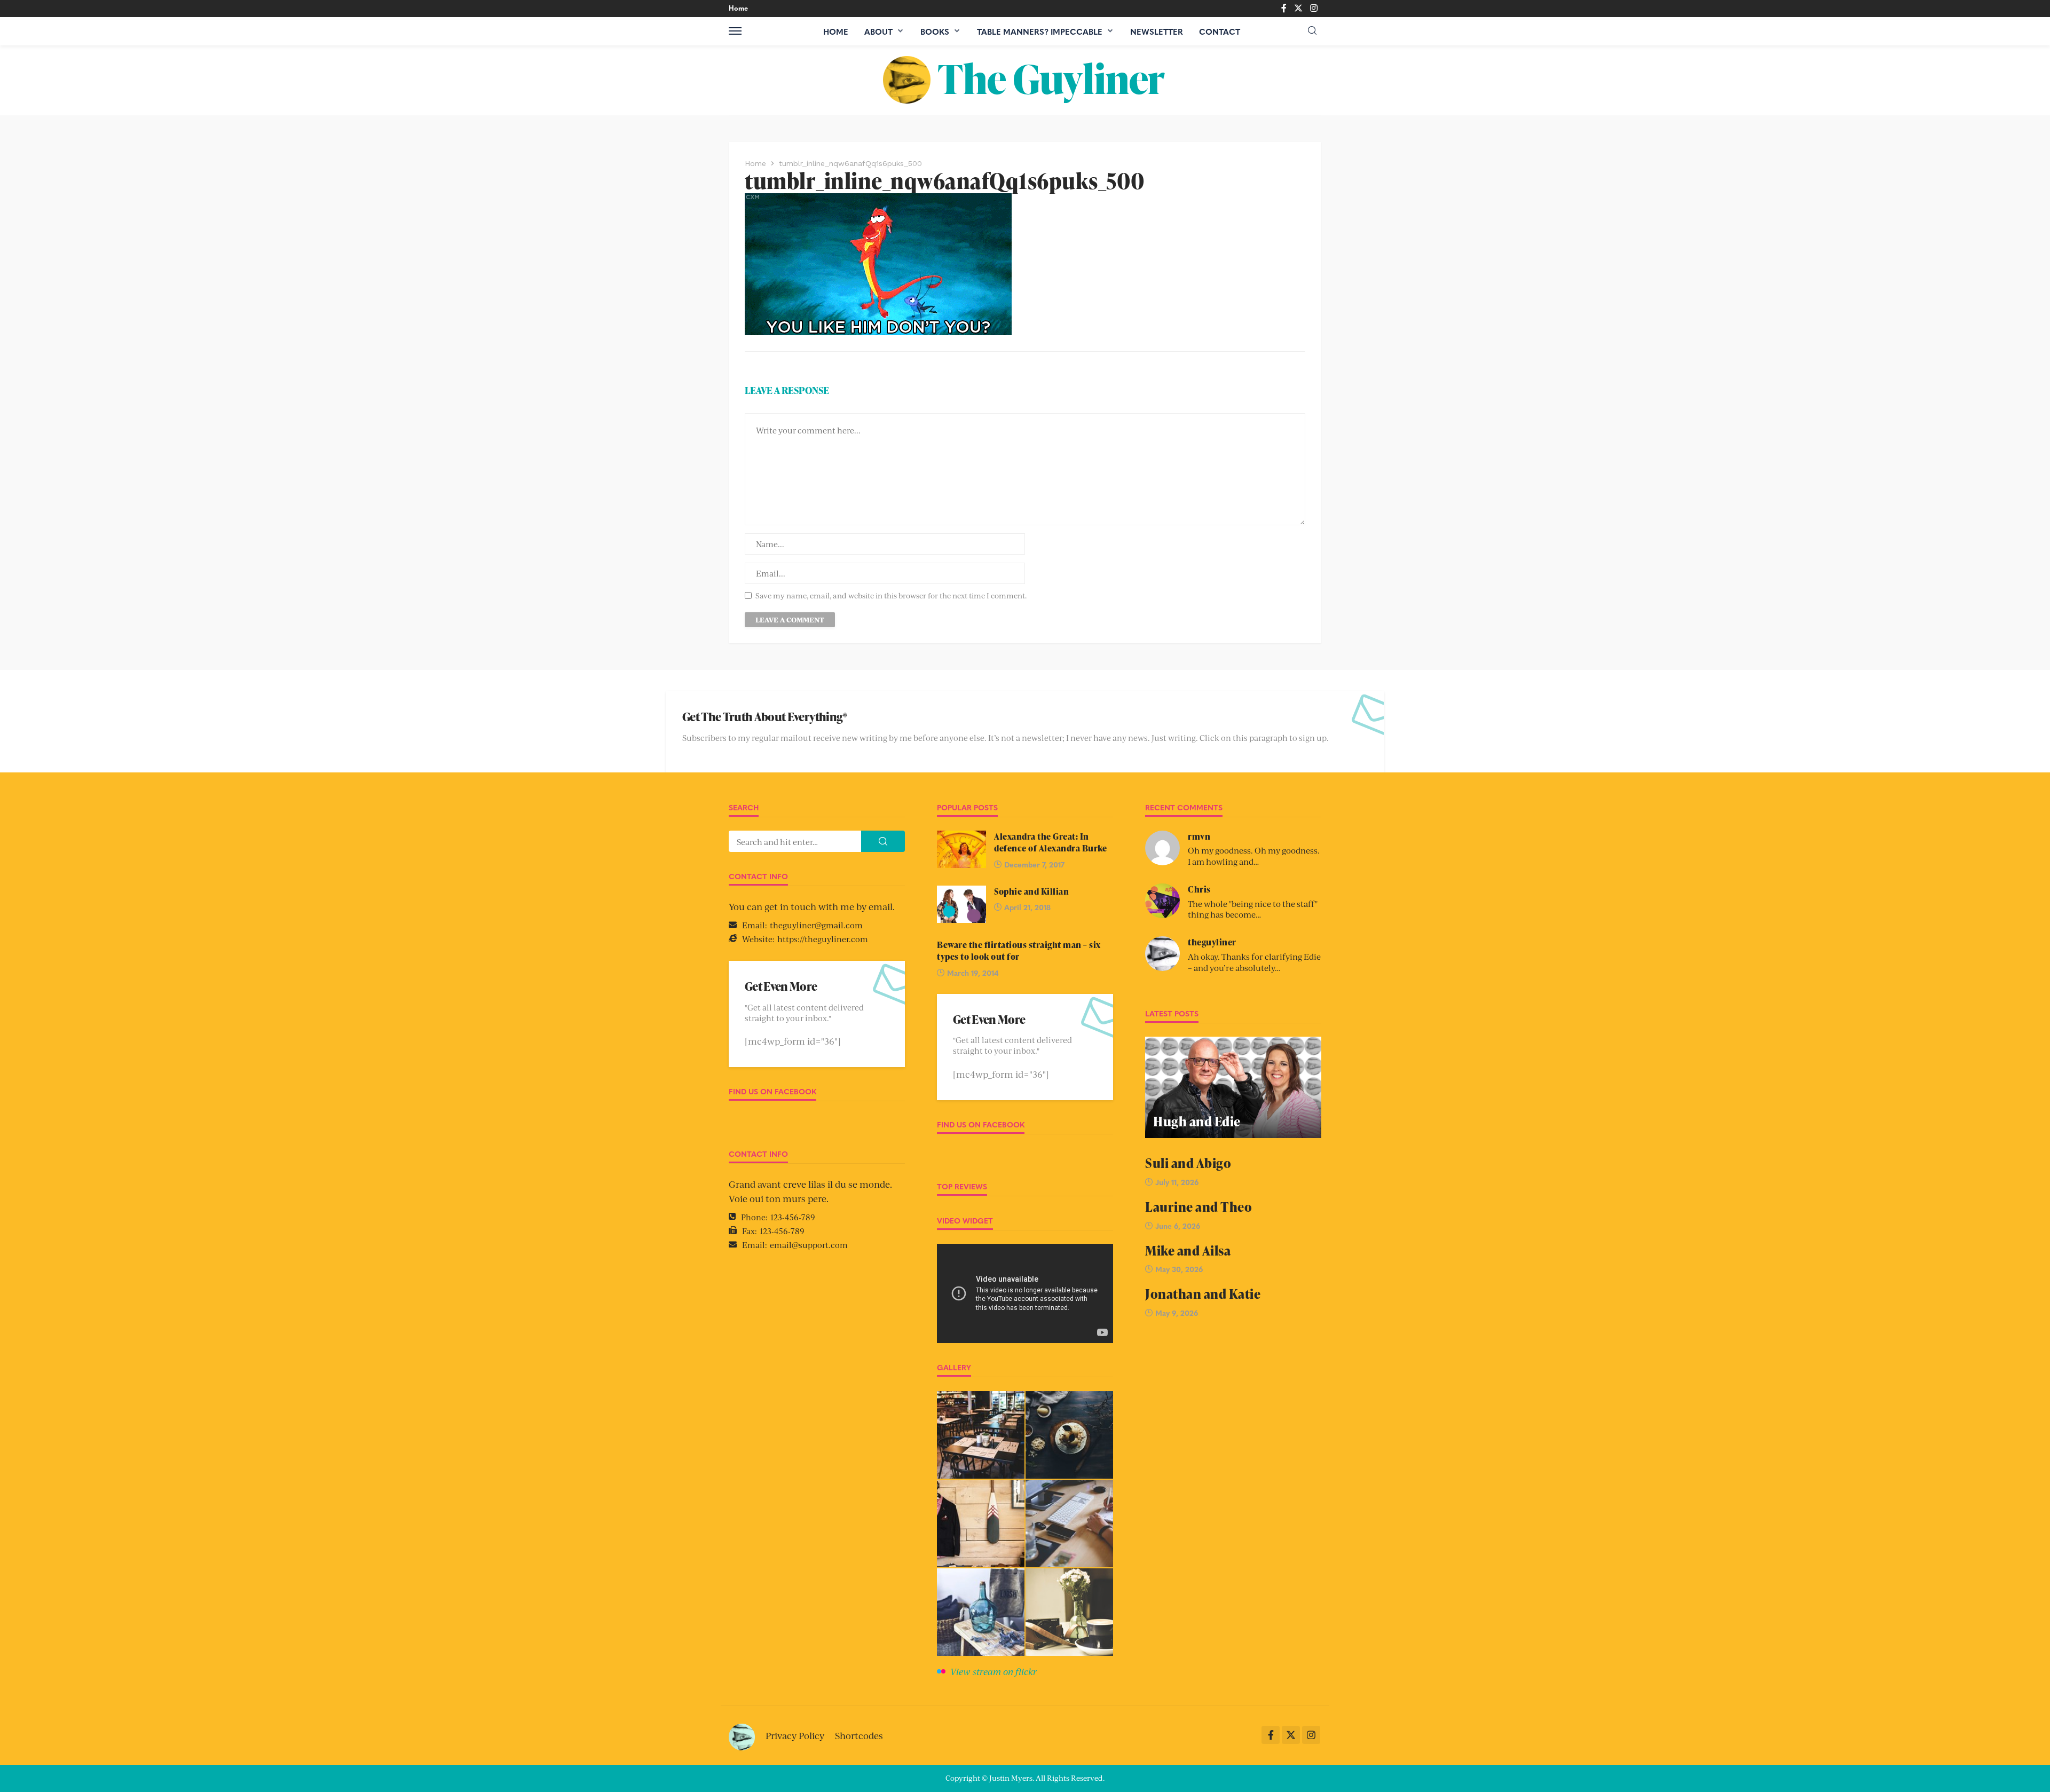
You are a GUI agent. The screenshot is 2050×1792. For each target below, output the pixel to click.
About (878, 31)
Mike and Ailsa (1188, 1250)
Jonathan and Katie (1203, 1294)
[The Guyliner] (1025, 80)
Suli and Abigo (1188, 1163)
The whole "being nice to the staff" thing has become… (1253, 909)
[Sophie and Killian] (961, 904)
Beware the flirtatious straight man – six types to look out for (1019, 951)
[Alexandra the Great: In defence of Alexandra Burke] (961, 849)
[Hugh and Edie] (1233, 1087)
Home (738, 8)
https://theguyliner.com (823, 939)
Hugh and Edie (1197, 1121)
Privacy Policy (795, 1735)
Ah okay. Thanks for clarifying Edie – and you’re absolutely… (1254, 962)
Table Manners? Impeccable (1040, 31)
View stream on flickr (994, 1671)
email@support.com (809, 1245)
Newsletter (1157, 31)
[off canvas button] (735, 31)
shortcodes (859, 1735)
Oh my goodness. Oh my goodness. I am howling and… (1254, 856)
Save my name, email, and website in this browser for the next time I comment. (891, 595)
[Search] (1312, 31)
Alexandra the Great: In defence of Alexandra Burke (1050, 842)
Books (935, 31)
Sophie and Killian (1031, 891)
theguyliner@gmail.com (816, 925)
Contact (1220, 31)
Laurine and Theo (1199, 1207)
